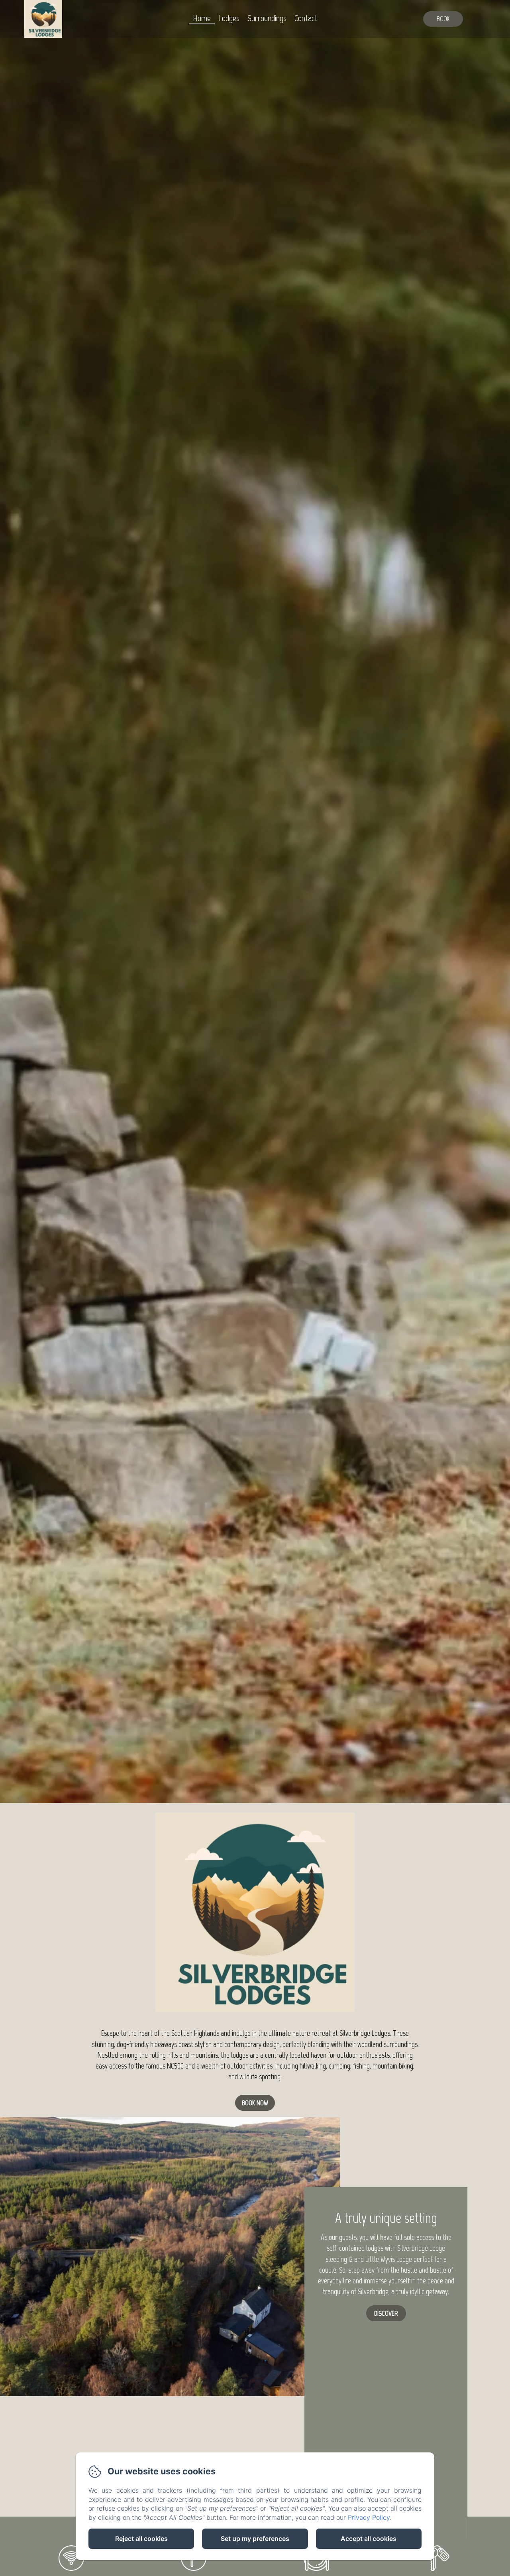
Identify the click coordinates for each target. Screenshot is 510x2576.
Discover (386, 2313)
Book (443, 19)
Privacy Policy (369, 2517)
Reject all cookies (141, 2539)
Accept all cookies (369, 2539)
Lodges (229, 18)
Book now (255, 2103)
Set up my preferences (255, 2539)
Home (202, 18)
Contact (306, 18)
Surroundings (267, 18)
